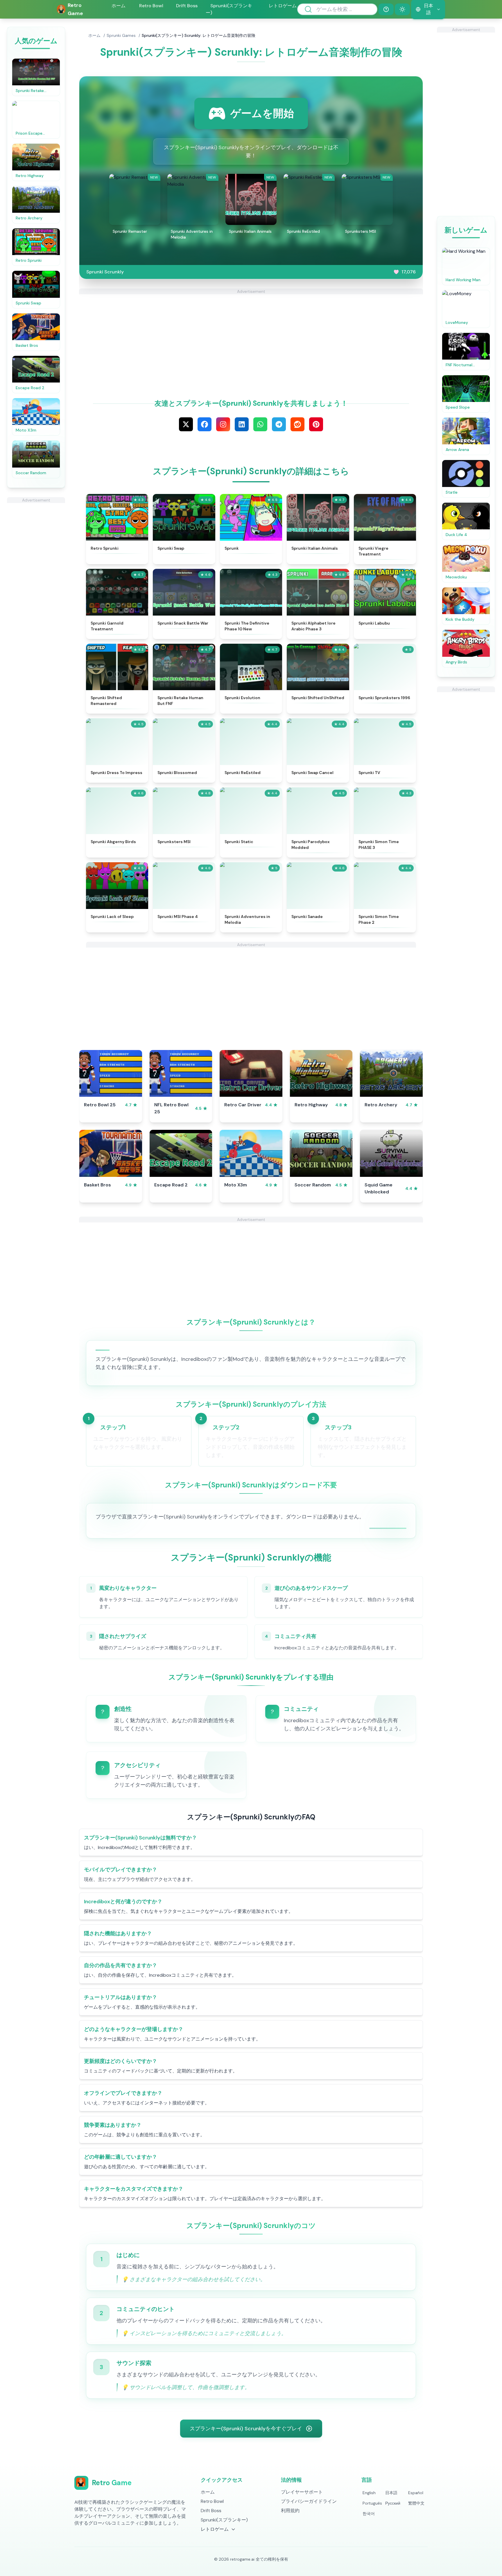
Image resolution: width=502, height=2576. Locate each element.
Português (372, 2503)
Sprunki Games (121, 35)
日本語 (391, 2493)
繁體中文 (416, 2503)
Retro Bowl (151, 6)
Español (416, 2493)
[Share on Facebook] (205, 424)
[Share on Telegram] (279, 424)
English (369, 2493)
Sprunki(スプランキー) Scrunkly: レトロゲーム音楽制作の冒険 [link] (199, 35)
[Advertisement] (36, 590)
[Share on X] (186, 424)
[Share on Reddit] (297, 424)
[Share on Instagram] (223, 424)
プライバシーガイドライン (309, 2501)
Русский (393, 2503)
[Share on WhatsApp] (260, 424)
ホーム (119, 6)
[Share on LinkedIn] (242, 424)
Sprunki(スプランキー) (229, 9)
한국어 (369, 2514)
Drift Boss (187, 6)
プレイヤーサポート (302, 2492)
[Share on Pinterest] (316, 424)
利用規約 (290, 2511)
